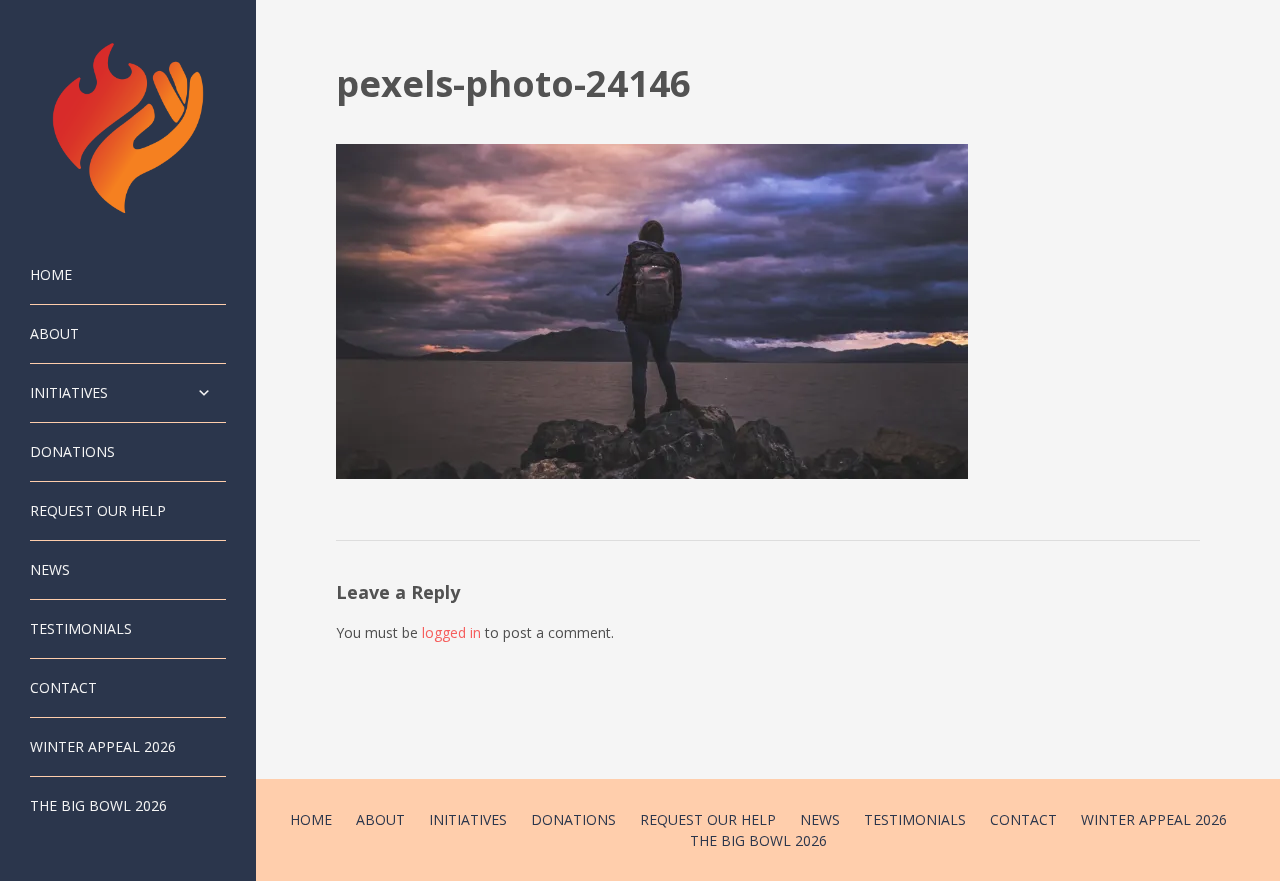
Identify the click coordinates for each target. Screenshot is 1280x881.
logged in (451, 632)
